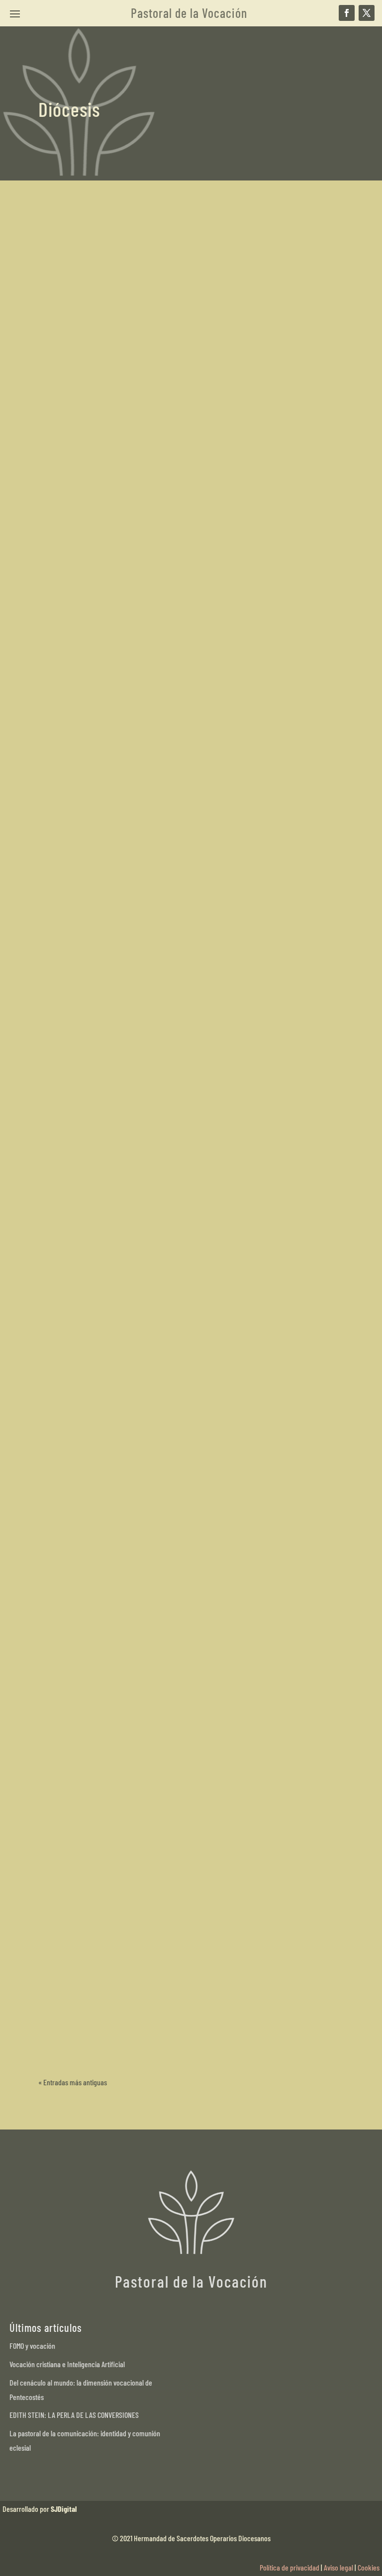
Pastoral (137, 1726)
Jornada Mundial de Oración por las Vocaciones (144, 2016)
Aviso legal (338, 2567)
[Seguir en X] (367, 13)
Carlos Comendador (86, 480)
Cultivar (124, 1022)
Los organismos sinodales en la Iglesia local (138, 733)
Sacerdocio (222, 480)
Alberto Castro (78, 2034)
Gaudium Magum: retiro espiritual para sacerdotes (150, 462)
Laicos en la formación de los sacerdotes (132, 1003)
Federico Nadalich (84, 1022)
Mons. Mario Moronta (87, 1927)
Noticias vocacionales (133, 2034)
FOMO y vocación (32, 2346)
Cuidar (127, 480)
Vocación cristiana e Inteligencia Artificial (67, 2364)
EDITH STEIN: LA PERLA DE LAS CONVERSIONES (74, 2415)
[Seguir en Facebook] (347, 13)
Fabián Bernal (78, 1726)
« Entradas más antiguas (73, 2082)
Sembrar (113, 1292)
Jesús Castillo (78, 1292)
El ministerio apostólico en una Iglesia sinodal (142, 1801)
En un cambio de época (95, 1909)
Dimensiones (157, 480)
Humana (178, 1022)
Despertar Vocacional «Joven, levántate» (132, 1573)
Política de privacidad (289, 2567)
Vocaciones (144, 1292)
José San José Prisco (88, 751)
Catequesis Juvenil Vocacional (110, 1274)
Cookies (369, 2567)
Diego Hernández (83, 1819)
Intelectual (208, 1022)
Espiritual (191, 480)
